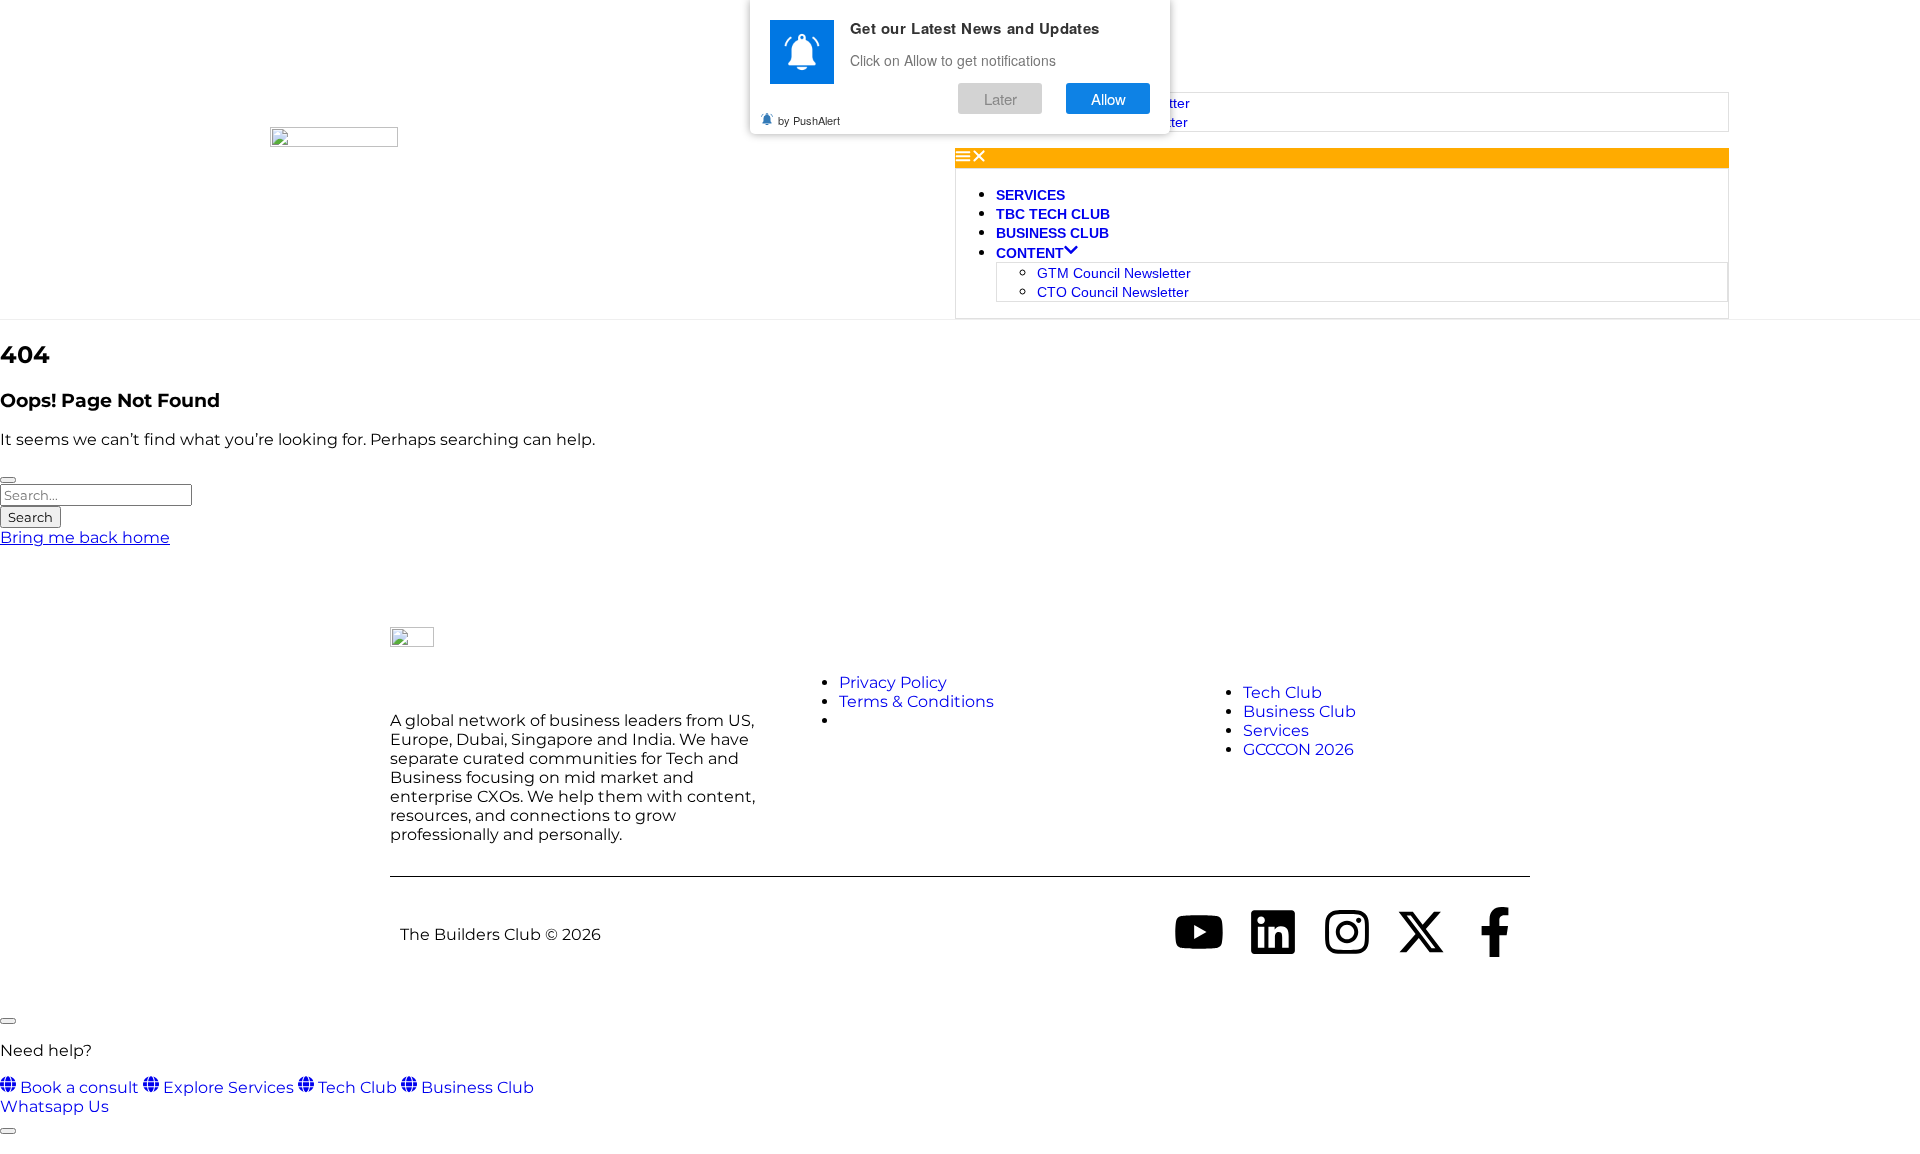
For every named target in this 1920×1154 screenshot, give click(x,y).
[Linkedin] (1273, 932)
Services (1030, 195)
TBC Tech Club (1053, 214)
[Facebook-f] (1495, 932)
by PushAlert (809, 120)
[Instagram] (1347, 932)
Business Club (1052, 233)
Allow (1108, 98)
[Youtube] (1199, 932)
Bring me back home (85, 537)
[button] (1342, 158)
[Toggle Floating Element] (8, 1131)
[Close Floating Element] (8, 1021)
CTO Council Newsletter (1113, 292)
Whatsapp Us (54, 1106)
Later (1000, 98)
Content (1030, 253)
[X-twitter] (1421, 932)
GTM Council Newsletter (1114, 273)
